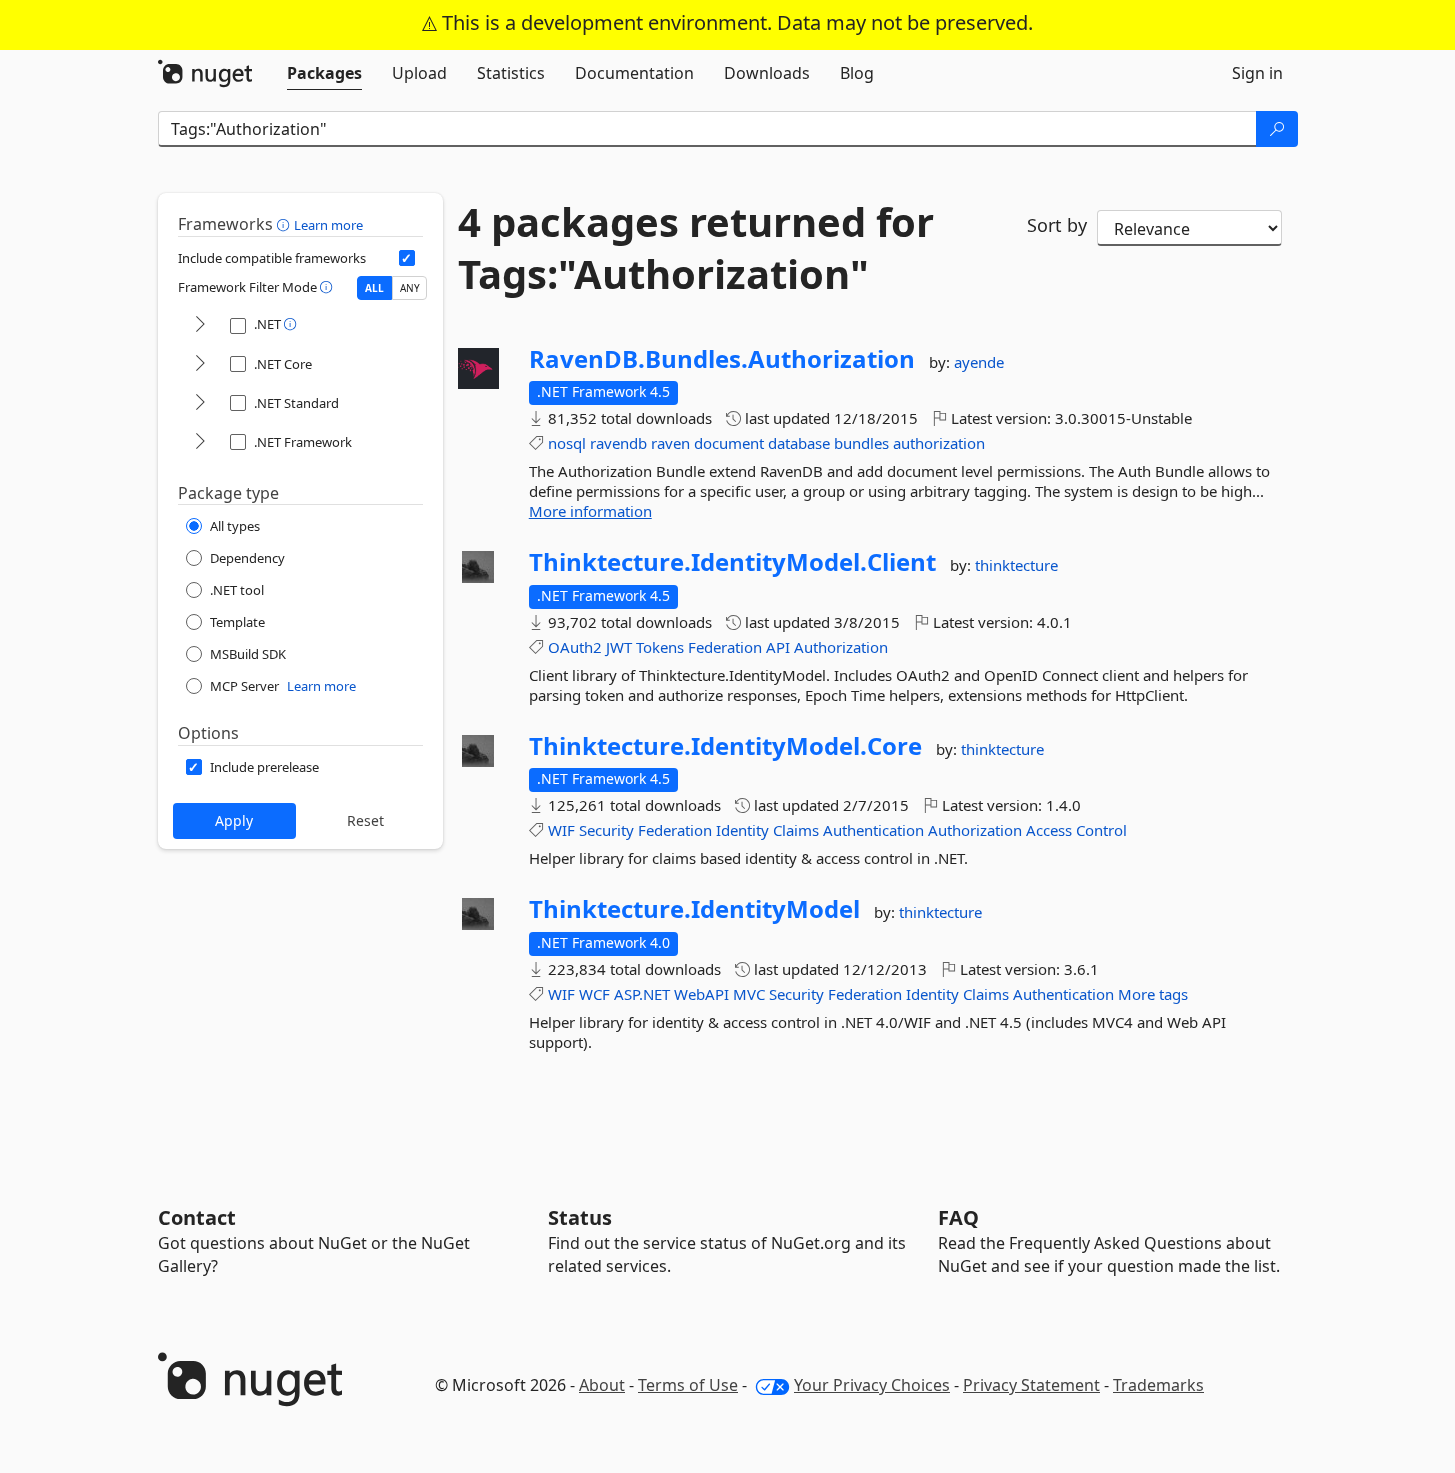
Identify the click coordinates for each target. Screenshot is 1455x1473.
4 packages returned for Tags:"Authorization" (696, 248)
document (729, 443)
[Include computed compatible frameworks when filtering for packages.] (407, 258)
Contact (197, 1217)
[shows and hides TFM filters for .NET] (200, 325)
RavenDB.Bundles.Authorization (722, 359)
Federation (725, 647)
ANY (410, 288)
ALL (374, 288)
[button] (285, 224)
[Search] (1277, 129)
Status (580, 1217)
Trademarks (1158, 1385)
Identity (742, 830)
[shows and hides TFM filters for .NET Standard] (200, 403)
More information (590, 511)
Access (1049, 830)
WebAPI (701, 994)
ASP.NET (642, 994)
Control (1101, 830)
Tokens (660, 647)
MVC (749, 994)
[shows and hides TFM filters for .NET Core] (200, 364)
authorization (939, 443)
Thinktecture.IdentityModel (694, 909)
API (778, 647)
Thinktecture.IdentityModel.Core (725, 746)
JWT (619, 647)
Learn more (328, 225)
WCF (594, 994)
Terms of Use (688, 1385)
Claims (796, 830)
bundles (861, 443)
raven (670, 443)
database (799, 443)
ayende (979, 362)
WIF (561, 830)
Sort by (1057, 225)
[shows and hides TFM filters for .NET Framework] (200, 442)
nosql (567, 443)
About (602, 1385)
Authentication (873, 830)
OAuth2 (575, 647)
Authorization (841, 647)
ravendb (618, 443)
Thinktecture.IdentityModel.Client (732, 562)
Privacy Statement (1031, 1385)
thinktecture (1016, 565)
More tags (1153, 994)
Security (606, 830)
